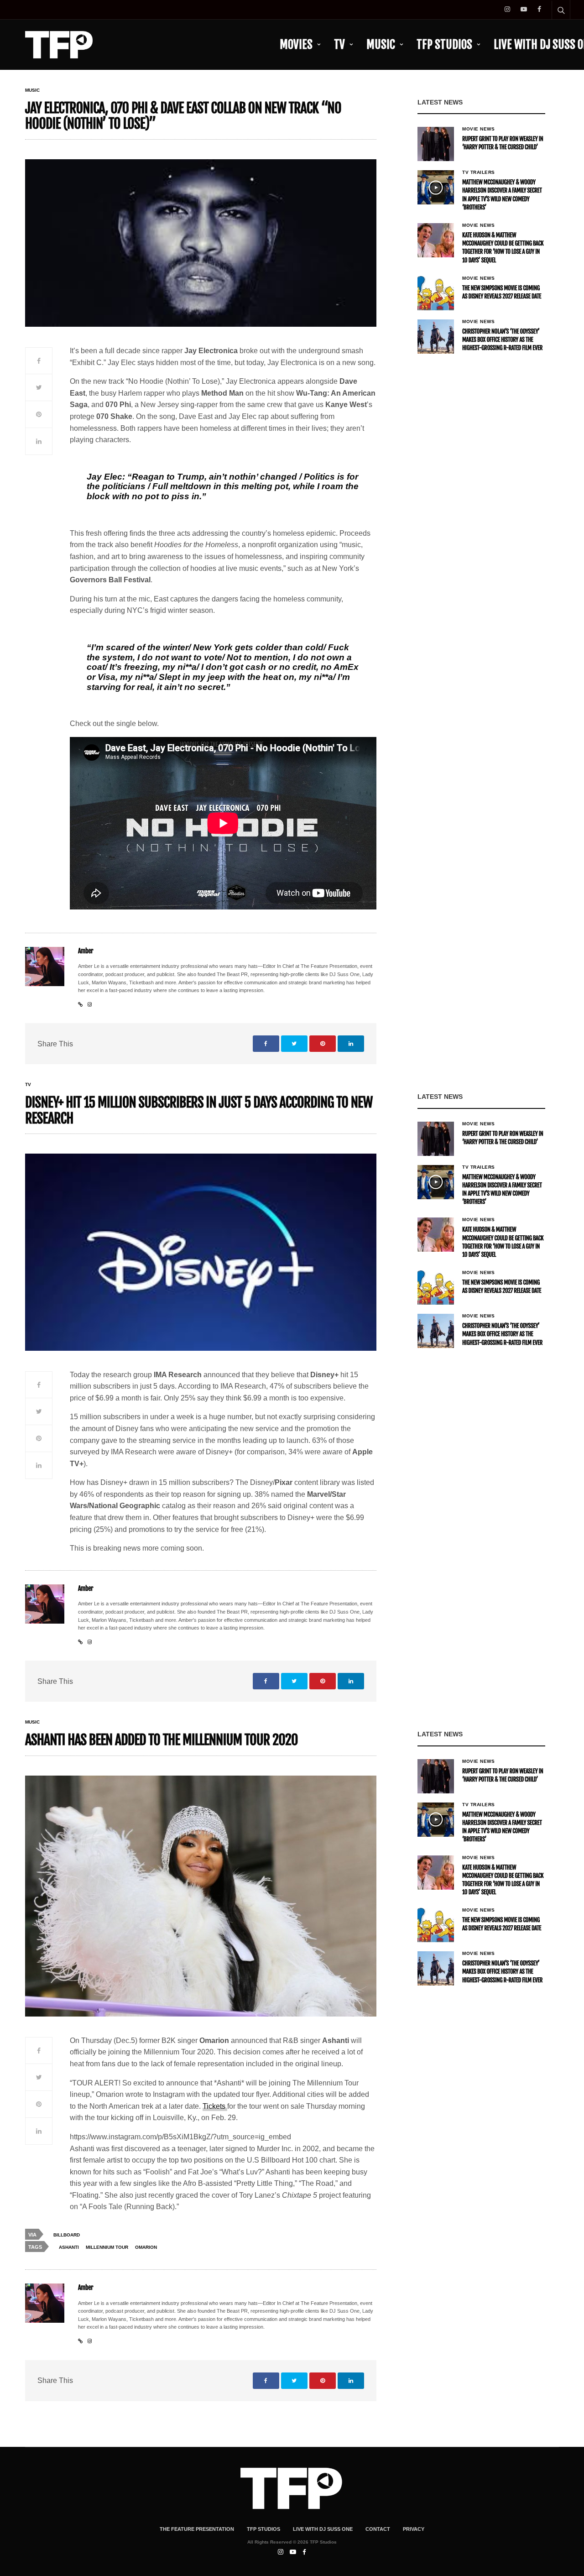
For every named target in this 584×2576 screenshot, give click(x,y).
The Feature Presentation (197, 2529)
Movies (296, 44)
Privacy (414, 2529)
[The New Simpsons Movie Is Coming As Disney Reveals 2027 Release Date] (436, 293)
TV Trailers (479, 172)
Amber (86, 951)
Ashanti (69, 2247)
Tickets (215, 2106)
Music (381, 44)
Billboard (67, 2235)
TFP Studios (444, 44)
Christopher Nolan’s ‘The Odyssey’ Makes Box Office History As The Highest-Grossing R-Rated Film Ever (502, 340)
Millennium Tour (107, 2247)
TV (339, 44)
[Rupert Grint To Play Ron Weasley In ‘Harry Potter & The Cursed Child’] (436, 144)
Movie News (478, 129)
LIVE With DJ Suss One (323, 2529)
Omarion (146, 2247)
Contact (378, 2529)
